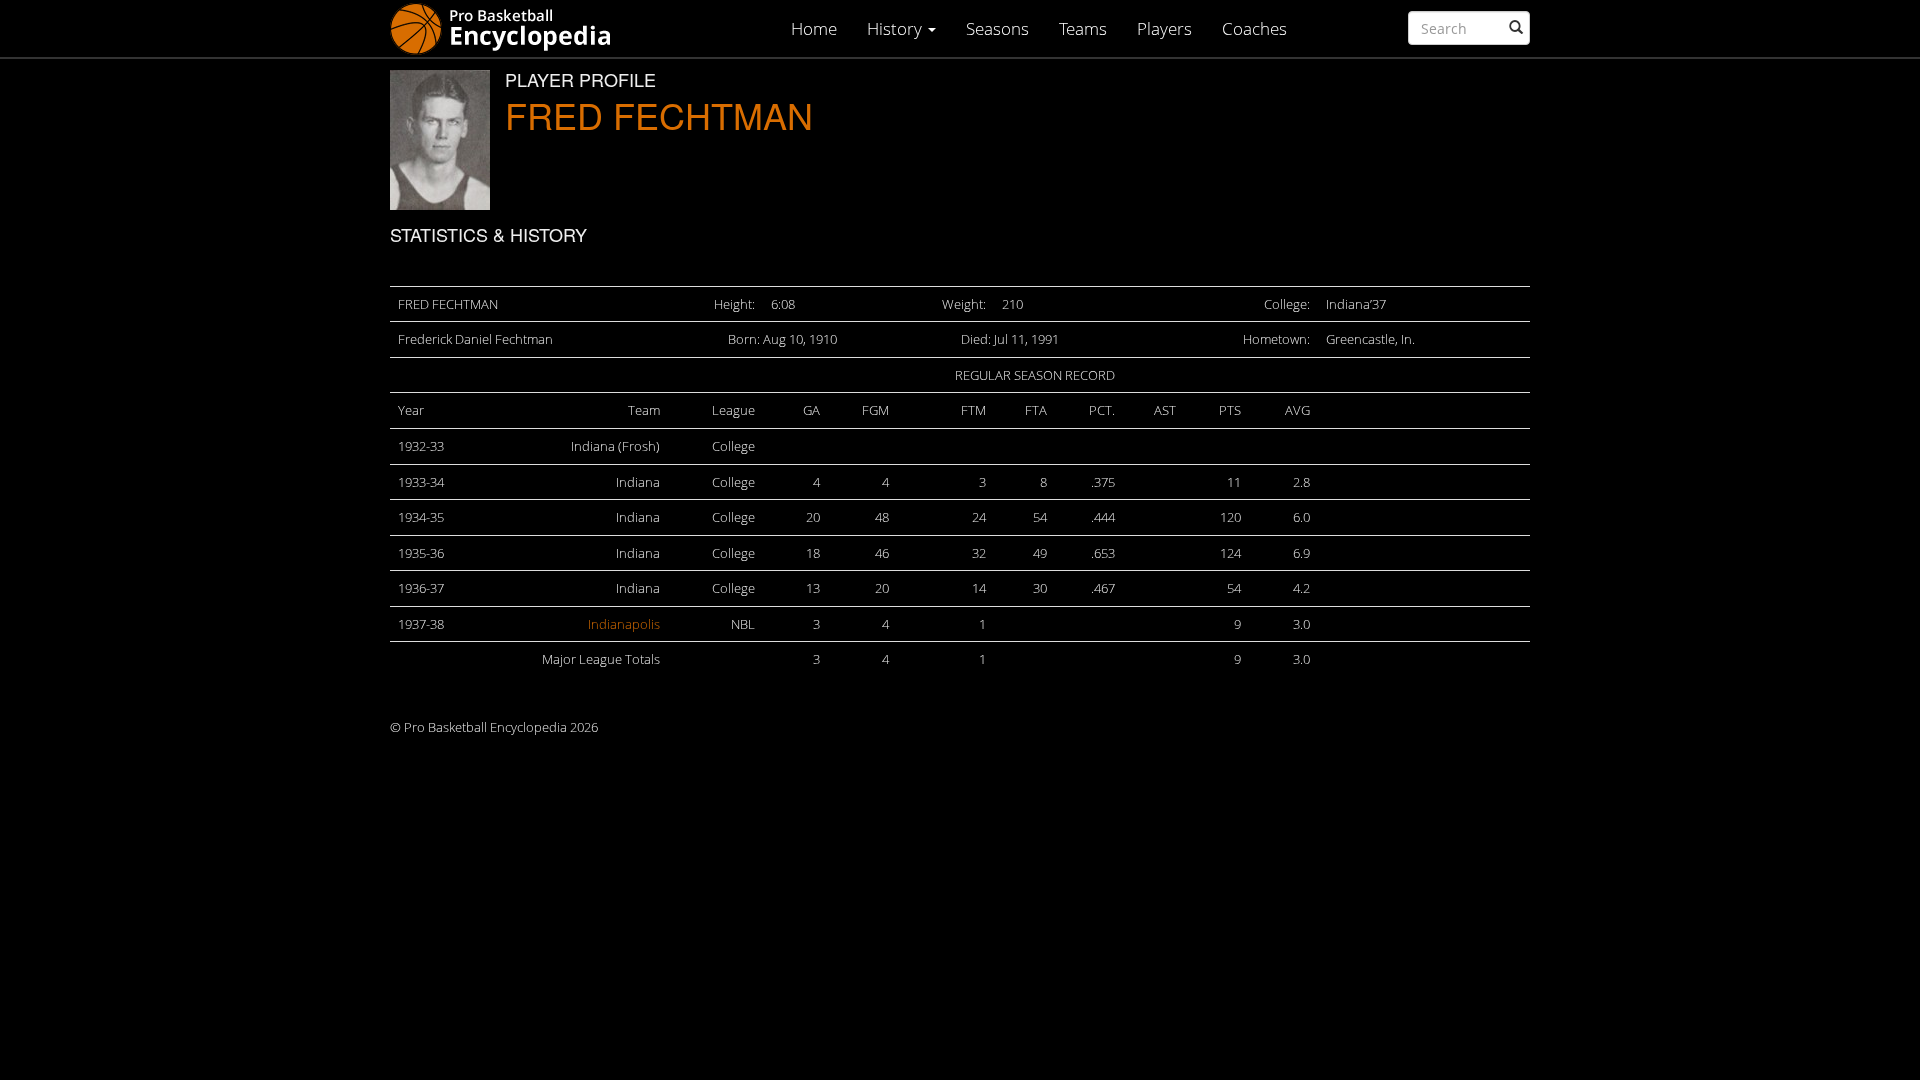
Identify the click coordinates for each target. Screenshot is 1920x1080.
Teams (1083, 28)
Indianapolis (624, 624)
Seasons (997, 28)
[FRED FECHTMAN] (440, 140)
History (896, 28)
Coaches (1254, 28)
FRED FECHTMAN (659, 114)
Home (814, 28)
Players (1164, 28)
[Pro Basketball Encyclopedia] (508, 27)
